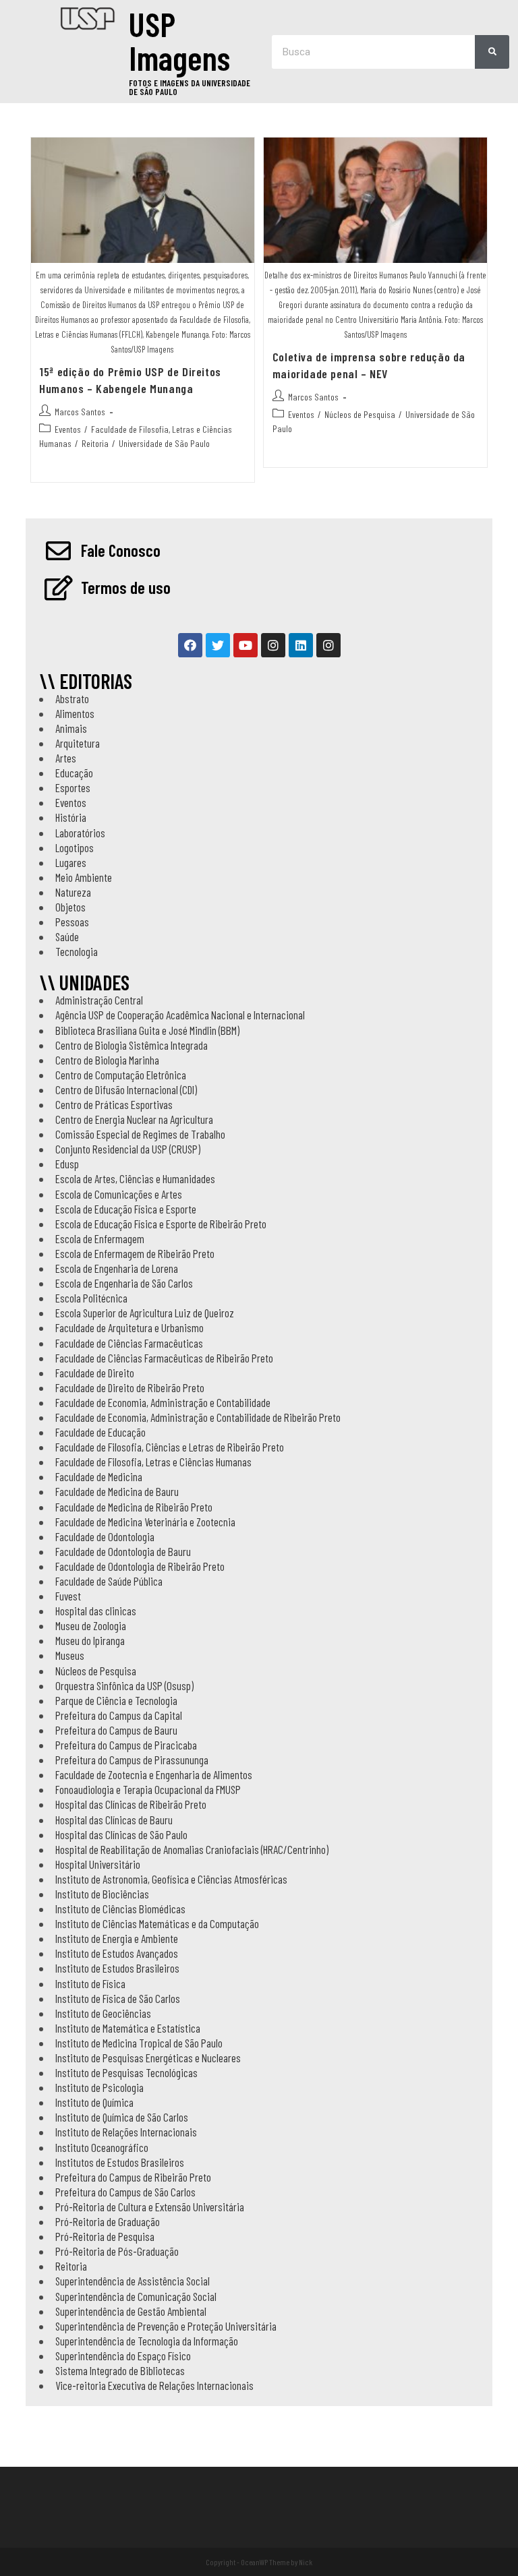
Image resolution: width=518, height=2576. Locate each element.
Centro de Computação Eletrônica (121, 1075)
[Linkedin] (301, 645)
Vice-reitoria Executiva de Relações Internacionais (154, 2385)
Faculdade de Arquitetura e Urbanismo (129, 1327)
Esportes (73, 787)
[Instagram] (273, 645)
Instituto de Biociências (102, 1894)
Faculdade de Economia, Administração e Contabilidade (163, 1402)
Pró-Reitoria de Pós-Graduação (117, 2251)
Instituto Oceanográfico (102, 2147)
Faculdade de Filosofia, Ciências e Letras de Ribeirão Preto (170, 1447)
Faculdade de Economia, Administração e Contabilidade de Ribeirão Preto (198, 1417)
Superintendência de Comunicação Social (136, 2296)
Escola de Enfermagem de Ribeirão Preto (135, 1253)
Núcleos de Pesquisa (360, 414)
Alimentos (75, 713)
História (71, 817)
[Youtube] (246, 645)
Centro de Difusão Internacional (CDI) (126, 1089)
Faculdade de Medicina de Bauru (117, 1491)
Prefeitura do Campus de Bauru (116, 1730)
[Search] (492, 52)
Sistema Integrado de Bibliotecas (120, 2370)
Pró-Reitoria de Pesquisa (105, 2236)
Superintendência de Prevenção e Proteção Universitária (166, 2326)
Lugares (71, 862)
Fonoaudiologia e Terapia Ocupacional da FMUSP (148, 1789)
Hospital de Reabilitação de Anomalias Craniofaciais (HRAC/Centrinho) (192, 1849)
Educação (74, 773)
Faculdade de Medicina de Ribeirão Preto (134, 1507)
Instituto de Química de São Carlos (122, 2117)
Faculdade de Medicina (99, 1476)
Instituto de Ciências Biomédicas (120, 1909)
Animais (71, 728)
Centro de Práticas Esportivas (114, 1104)
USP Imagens (179, 40)
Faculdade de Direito (95, 1373)
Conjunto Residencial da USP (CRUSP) (128, 1149)
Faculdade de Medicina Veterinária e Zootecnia (145, 1522)
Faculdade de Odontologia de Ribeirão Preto (140, 1566)
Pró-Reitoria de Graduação (108, 2221)
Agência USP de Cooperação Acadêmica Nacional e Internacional (180, 1015)
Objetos (70, 907)
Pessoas (72, 922)
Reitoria (95, 443)
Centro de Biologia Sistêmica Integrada (132, 1045)
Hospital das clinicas (96, 1611)
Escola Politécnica (91, 1298)
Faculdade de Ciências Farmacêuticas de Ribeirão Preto (164, 1358)
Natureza (73, 892)
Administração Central (99, 1000)
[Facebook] (190, 645)
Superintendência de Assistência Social (133, 2281)
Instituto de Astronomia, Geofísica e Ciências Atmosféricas (171, 1879)
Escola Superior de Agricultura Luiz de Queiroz (145, 1313)
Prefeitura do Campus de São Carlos (125, 2192)
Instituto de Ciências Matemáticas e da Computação (157, 1923)
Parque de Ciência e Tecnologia (116, 1700)
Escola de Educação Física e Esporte (126, 1209)
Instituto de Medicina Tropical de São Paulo (139, 2043)
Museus (70, 1655)
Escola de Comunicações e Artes (119, 1194)
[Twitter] (218, 645)
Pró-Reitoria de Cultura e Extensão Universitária (150, 2207)
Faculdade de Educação (100, 1432)
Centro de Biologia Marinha (107, 1060)
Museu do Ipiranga (90, 1640)
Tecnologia (77, 951)
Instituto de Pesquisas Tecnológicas (126, 2072)
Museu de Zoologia (91, 1625)
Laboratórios (80, 833)
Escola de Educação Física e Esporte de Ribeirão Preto (161, 1224)
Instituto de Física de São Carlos (118, 1998)
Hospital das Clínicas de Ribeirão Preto (131, 1804)
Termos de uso (126, 587)
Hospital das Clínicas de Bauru (114, 1820)
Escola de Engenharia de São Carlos (124, 1283)
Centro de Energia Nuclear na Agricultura (134, 1119)
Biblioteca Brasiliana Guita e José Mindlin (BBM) (147, 1030)
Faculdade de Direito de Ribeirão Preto (130, 1387)
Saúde (67, 936)
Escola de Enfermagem (100, 1238)
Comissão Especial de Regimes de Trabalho (140, 1134)
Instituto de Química (94, 2102)
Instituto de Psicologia (99, 2087)
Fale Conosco (121, 550)
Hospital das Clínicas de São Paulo (121, 1834)
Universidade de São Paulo (164, 443)
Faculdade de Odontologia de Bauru (123, 1551)
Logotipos (75, 847)
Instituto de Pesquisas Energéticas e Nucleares (148, 2058)
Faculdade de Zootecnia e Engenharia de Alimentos (154, 1774)
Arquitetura (78, 743)
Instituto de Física (90, 1983)
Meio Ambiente (84, 877)
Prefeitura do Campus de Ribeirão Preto (133, 2177)
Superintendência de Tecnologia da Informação (147, 2341)
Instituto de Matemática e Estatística (128, 2028)
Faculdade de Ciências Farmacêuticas (129, 1343)
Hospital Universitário (98, 1864)
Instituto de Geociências (103, 2013)
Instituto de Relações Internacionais (126, 2132)
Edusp (67, 1164)
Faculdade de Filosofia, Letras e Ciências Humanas (153, 1462)
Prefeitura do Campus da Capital (119, 1715)
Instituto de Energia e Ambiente (117, 1938)
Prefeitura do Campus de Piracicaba (126, 1745)
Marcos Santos (80, 412)
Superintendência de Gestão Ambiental (131, 2311)
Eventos (68, 429)
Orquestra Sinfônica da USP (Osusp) (124, 1685)
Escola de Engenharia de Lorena (117, 1268)
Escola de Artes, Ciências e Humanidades (135, 1178)
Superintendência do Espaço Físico (123, 2356)
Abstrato (72, 698)
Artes (66, 758)
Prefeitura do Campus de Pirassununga (132, 1760)
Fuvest (68, 1596)
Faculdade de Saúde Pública (109, 1581)
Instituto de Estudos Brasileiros (117, 1968)
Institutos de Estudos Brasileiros (120, 2162)
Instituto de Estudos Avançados (117, 1953)
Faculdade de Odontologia (105, 1536)
